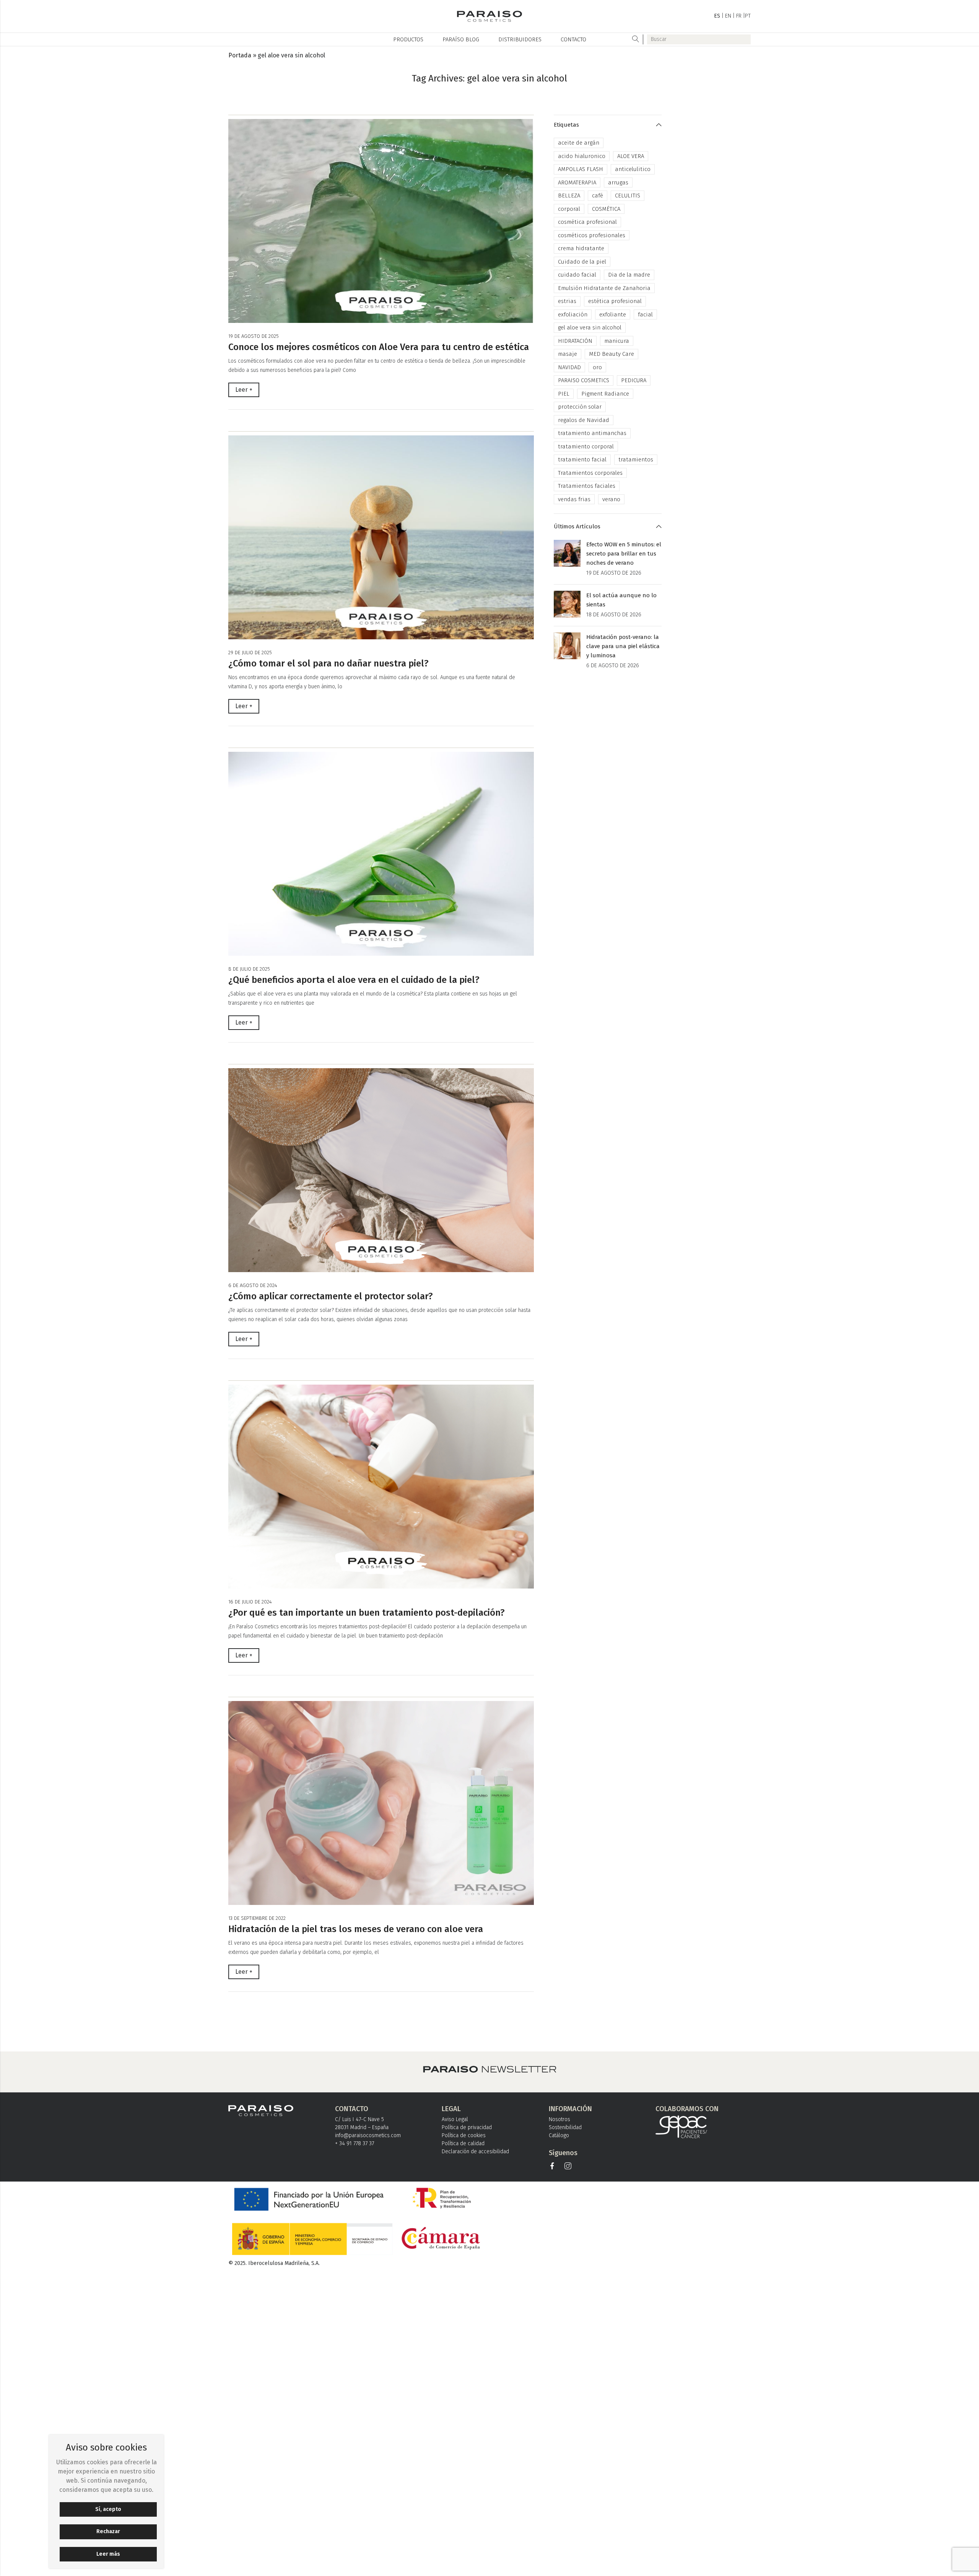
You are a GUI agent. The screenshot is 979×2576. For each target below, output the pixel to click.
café (598, 196)
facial (645, 314)
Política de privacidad (467, 2127)
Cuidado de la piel (582, 262)
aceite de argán (579, 143)
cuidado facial (577, 275)
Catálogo (559, 2135)
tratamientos (636, 459)
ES (717, 16)
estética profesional (615, 301)
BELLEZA (569, 196)
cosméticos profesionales (592, 235)
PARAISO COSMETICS (584, 380)
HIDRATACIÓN (575, 341)
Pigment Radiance (605, 394)
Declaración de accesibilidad (475, 2152)
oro (597, 367)
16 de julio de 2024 (250, 1602)
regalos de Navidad (584, 420)
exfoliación (573, 314)
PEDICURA (634, 380)
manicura (617, 341)
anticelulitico (633, 169)
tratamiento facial (582, 459)
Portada (240, 55)
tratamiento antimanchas (592, 433)
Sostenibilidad (565, 2127)
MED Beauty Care (611, 354)
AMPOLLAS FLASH (581, 169)
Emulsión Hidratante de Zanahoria (604, 288)
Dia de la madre (629, 275)
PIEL (564, 394)
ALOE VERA (631, 156)
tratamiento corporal (586, 446)
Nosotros (559, 2119)
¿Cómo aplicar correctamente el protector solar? (331, 1296)
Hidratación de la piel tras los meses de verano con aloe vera (356, 1929)
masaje (568, 354)
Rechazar (108, 2531)
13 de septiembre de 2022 (257, 1918)
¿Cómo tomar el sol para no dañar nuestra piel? (329, 663)
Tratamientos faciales (587, 486)
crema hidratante (581, 248)
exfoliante (613, 314)
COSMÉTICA (606, 209)
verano (611, 499)
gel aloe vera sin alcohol (590, 327)
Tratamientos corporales (590, 473)
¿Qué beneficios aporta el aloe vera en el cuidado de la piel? (354, 980)
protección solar (580, 407)
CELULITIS (628, 196)
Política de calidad (463, 2143)
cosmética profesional (587, 222)
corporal (569, 209)
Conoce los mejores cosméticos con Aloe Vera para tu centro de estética (379, 347)
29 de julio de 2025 (250, 653)
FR (739, 16)
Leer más (108, 2554)
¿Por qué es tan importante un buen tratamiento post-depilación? (367, 1613)
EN (728, 16)
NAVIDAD (569, 367)
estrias (567, 301)
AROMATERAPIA (577, 182)
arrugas (618, 182)
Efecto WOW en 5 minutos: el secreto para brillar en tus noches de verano (624, 554)
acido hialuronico (582, 156)
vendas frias (574, 499)
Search (636, 39)
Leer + (244, 390)
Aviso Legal (455, 2119)
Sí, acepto (108, 2509)
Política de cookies (464, 2135)
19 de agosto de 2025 (254, 336)
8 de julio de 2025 (249, 969)
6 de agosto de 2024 (253, 1285)
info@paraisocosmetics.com (368, 2135)
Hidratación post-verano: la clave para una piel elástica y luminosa (623, 646)
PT (748, 16)
